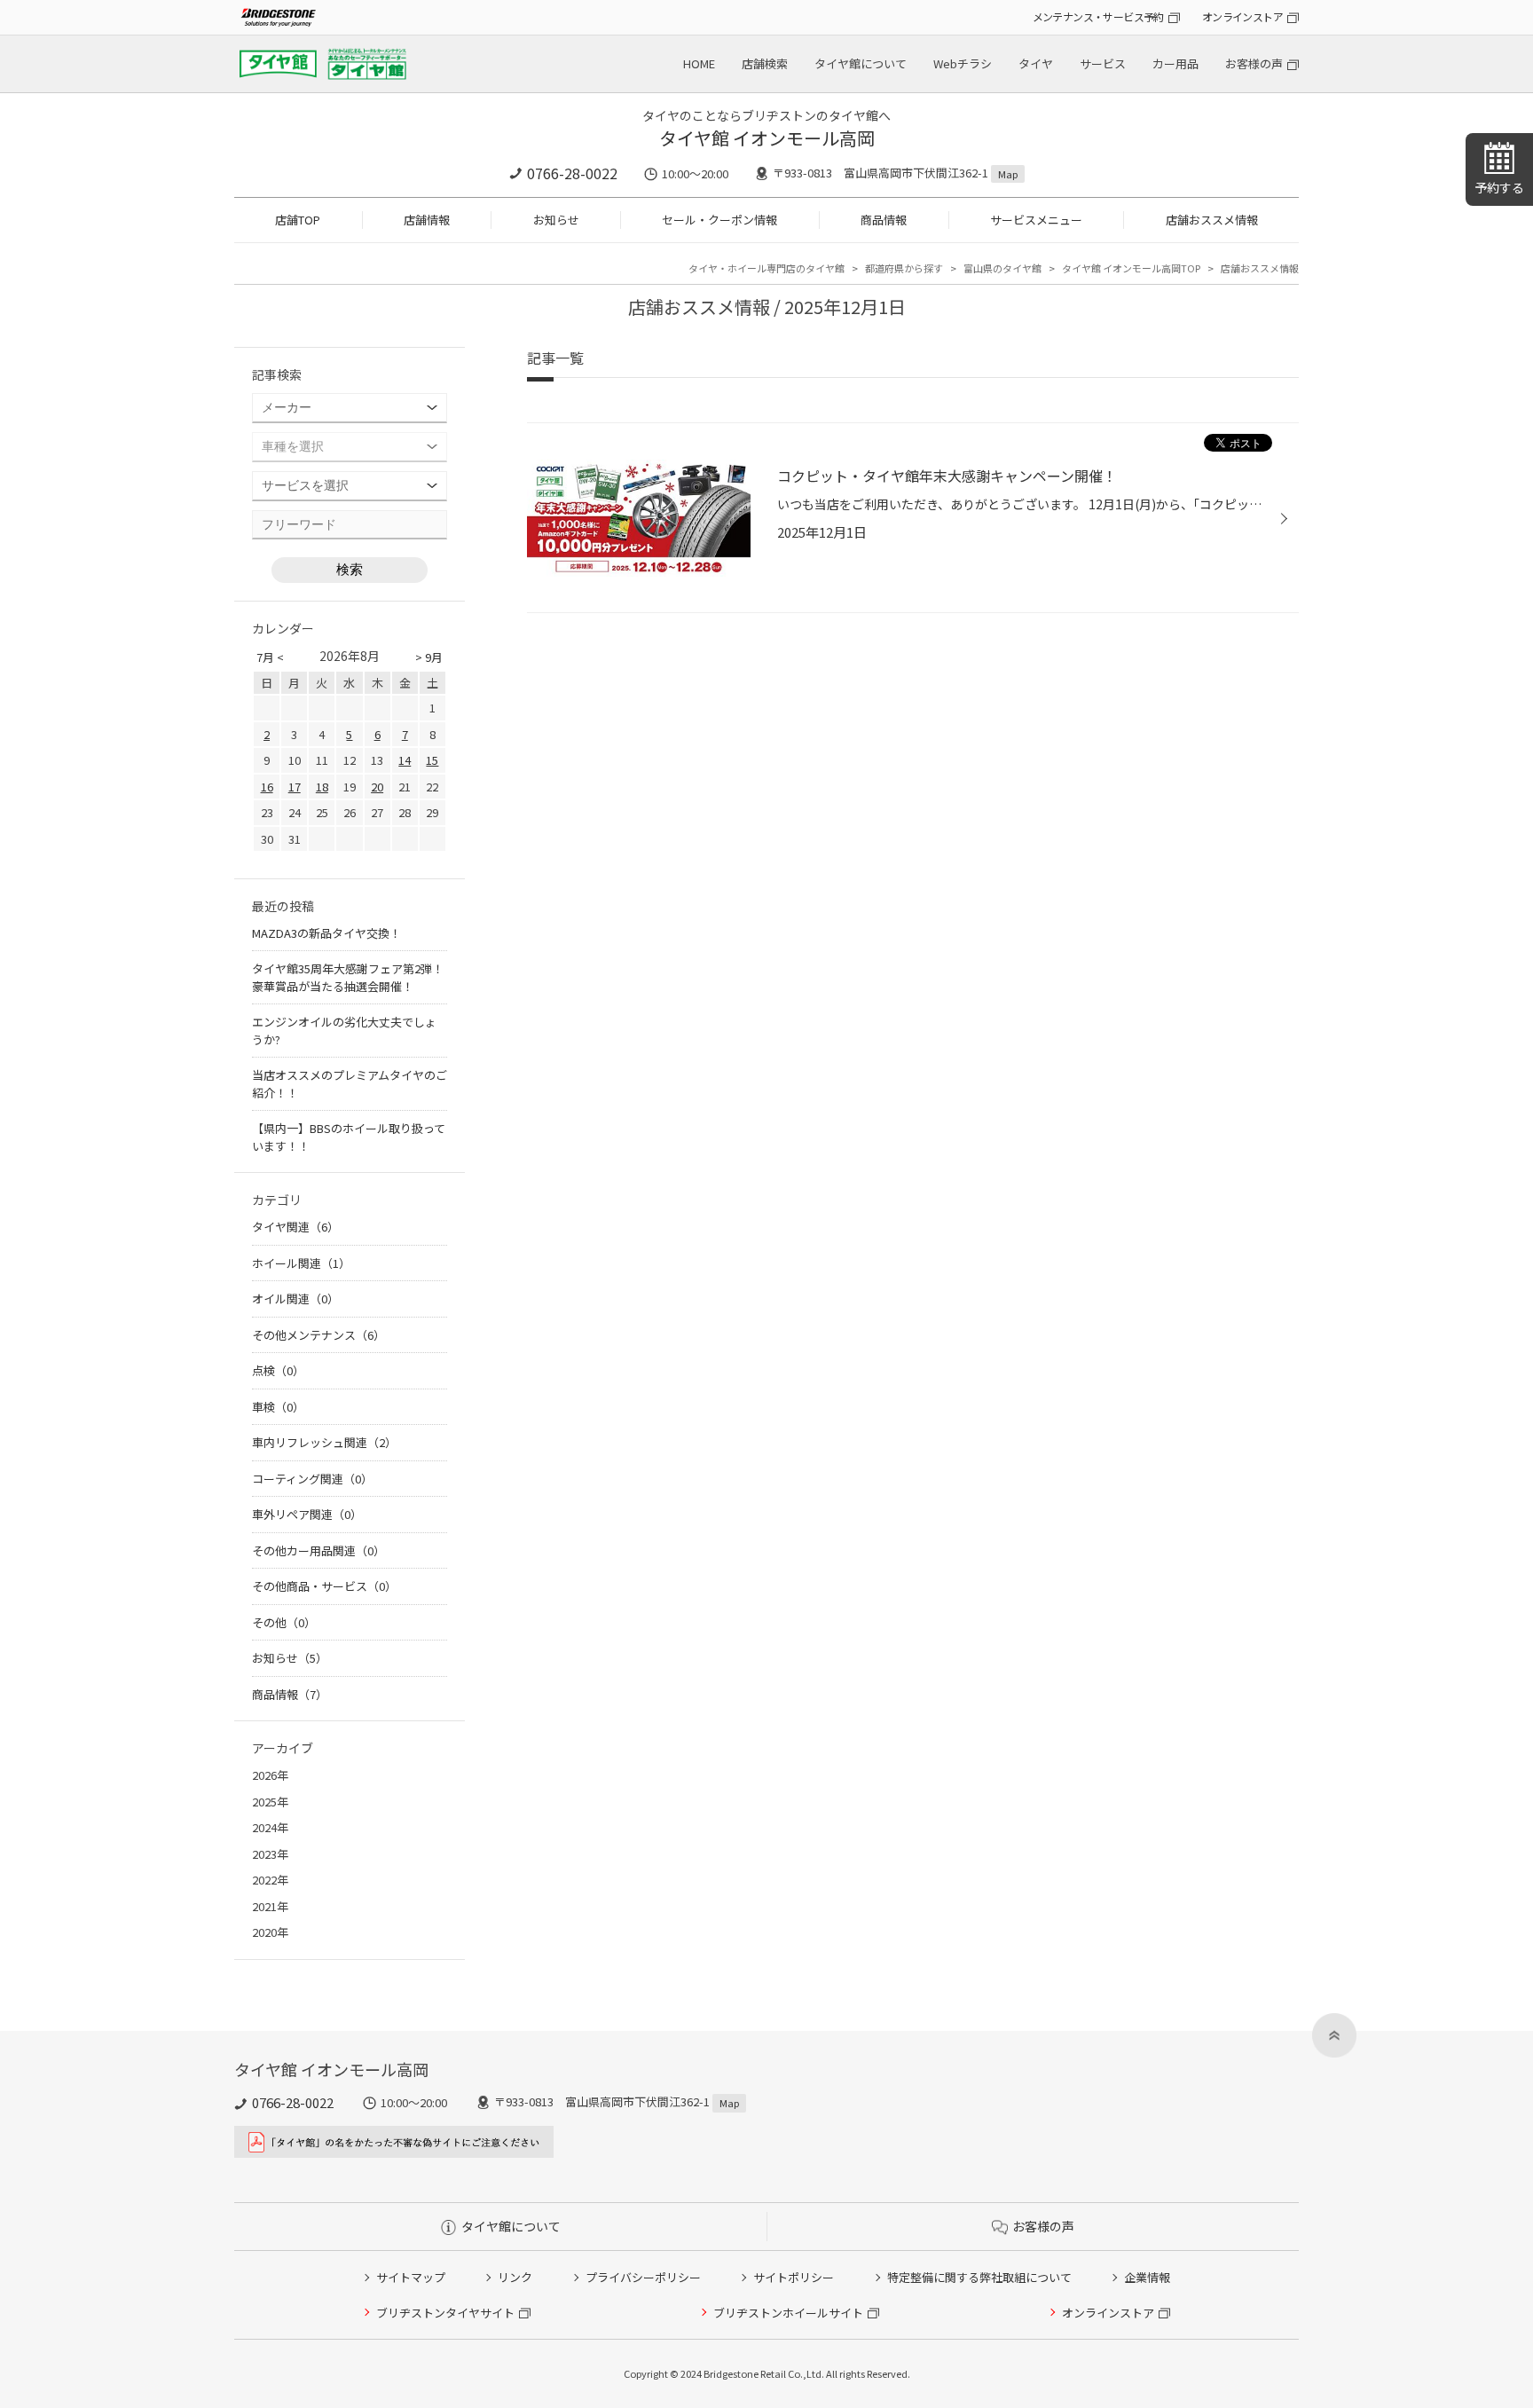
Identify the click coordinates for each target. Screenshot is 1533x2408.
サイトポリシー (794, 2277)
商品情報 (884, 220)
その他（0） (284, 1622)
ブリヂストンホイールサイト (788, 2313)
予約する (1499, 187)
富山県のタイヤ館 (1002, 268)
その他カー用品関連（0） (318, 1550)
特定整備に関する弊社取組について (979, 2277)
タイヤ (1036, 63)
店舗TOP (298, 220)
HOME (699, 63)
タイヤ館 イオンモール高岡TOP (1131, 268)
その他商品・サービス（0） (324, 1586)
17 (295, 787)
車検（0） (278, 1407)
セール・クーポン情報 (719, 220)
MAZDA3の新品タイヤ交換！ (326, 933)
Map (1008, 174)
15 (432, 760)
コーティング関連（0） (312, 1479)
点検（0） (278, 1370)
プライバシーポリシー (643, 2277)
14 (405, 760)
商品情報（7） (290, 1694)
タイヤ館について (861, 63)
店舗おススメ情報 (1212, 220)
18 (322, 787)
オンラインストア (1242, 16)
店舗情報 (427, 220)
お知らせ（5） (290, 1658)
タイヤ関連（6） (295, 1227)
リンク (515, 2277)
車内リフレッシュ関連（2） (324, 1442)
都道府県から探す (904, 268)
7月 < (270, 657)
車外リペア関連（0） (307, 1514)
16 (267, 787)
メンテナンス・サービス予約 (1098, 16)
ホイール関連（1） (301, 1263)
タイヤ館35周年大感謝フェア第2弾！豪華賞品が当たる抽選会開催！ (348, 977)
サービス (1103, 63)
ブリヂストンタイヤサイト (445, 2313)
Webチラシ (963, 63)
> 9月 (429, 657)
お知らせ (556, 220)
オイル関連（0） (295, 1298)
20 (377, 787)
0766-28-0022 (572, 173)
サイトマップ (411, 2277)
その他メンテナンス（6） (318, 1335)
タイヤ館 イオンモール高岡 (767, 138)
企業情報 (1147, 2277)
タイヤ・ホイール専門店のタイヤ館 (766, 268)
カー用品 (1175, 63)
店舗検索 (765, 63)
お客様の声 (1254, 63)
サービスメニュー (1036, 220)
